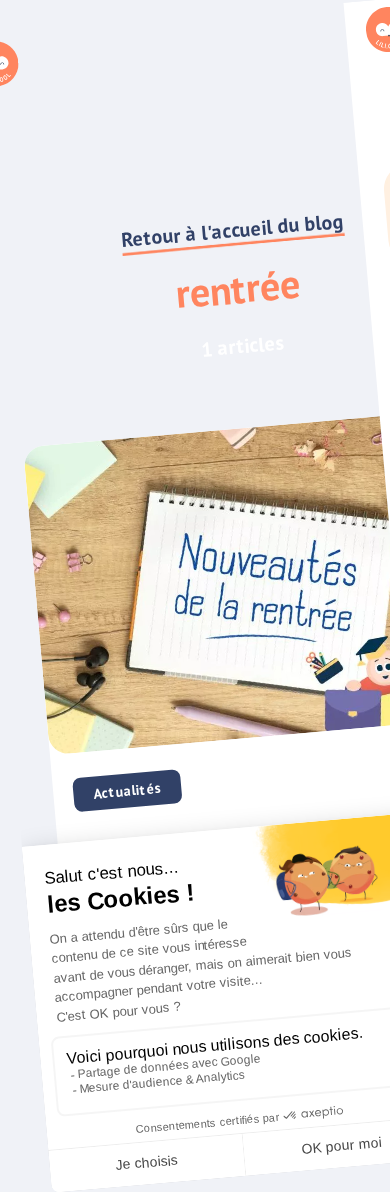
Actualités (127, 791)
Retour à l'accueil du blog (232, 230)
